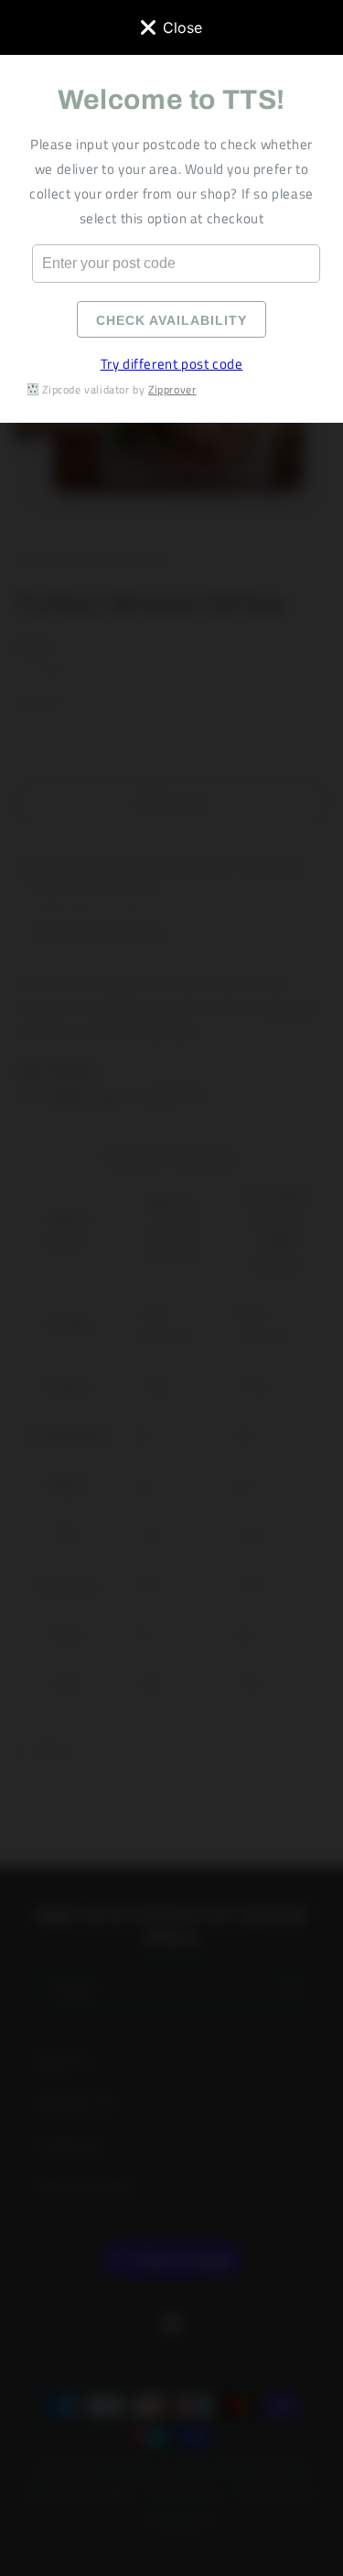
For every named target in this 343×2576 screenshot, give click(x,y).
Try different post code (172, 364)
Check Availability (171, 320)
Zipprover (172, 389)
